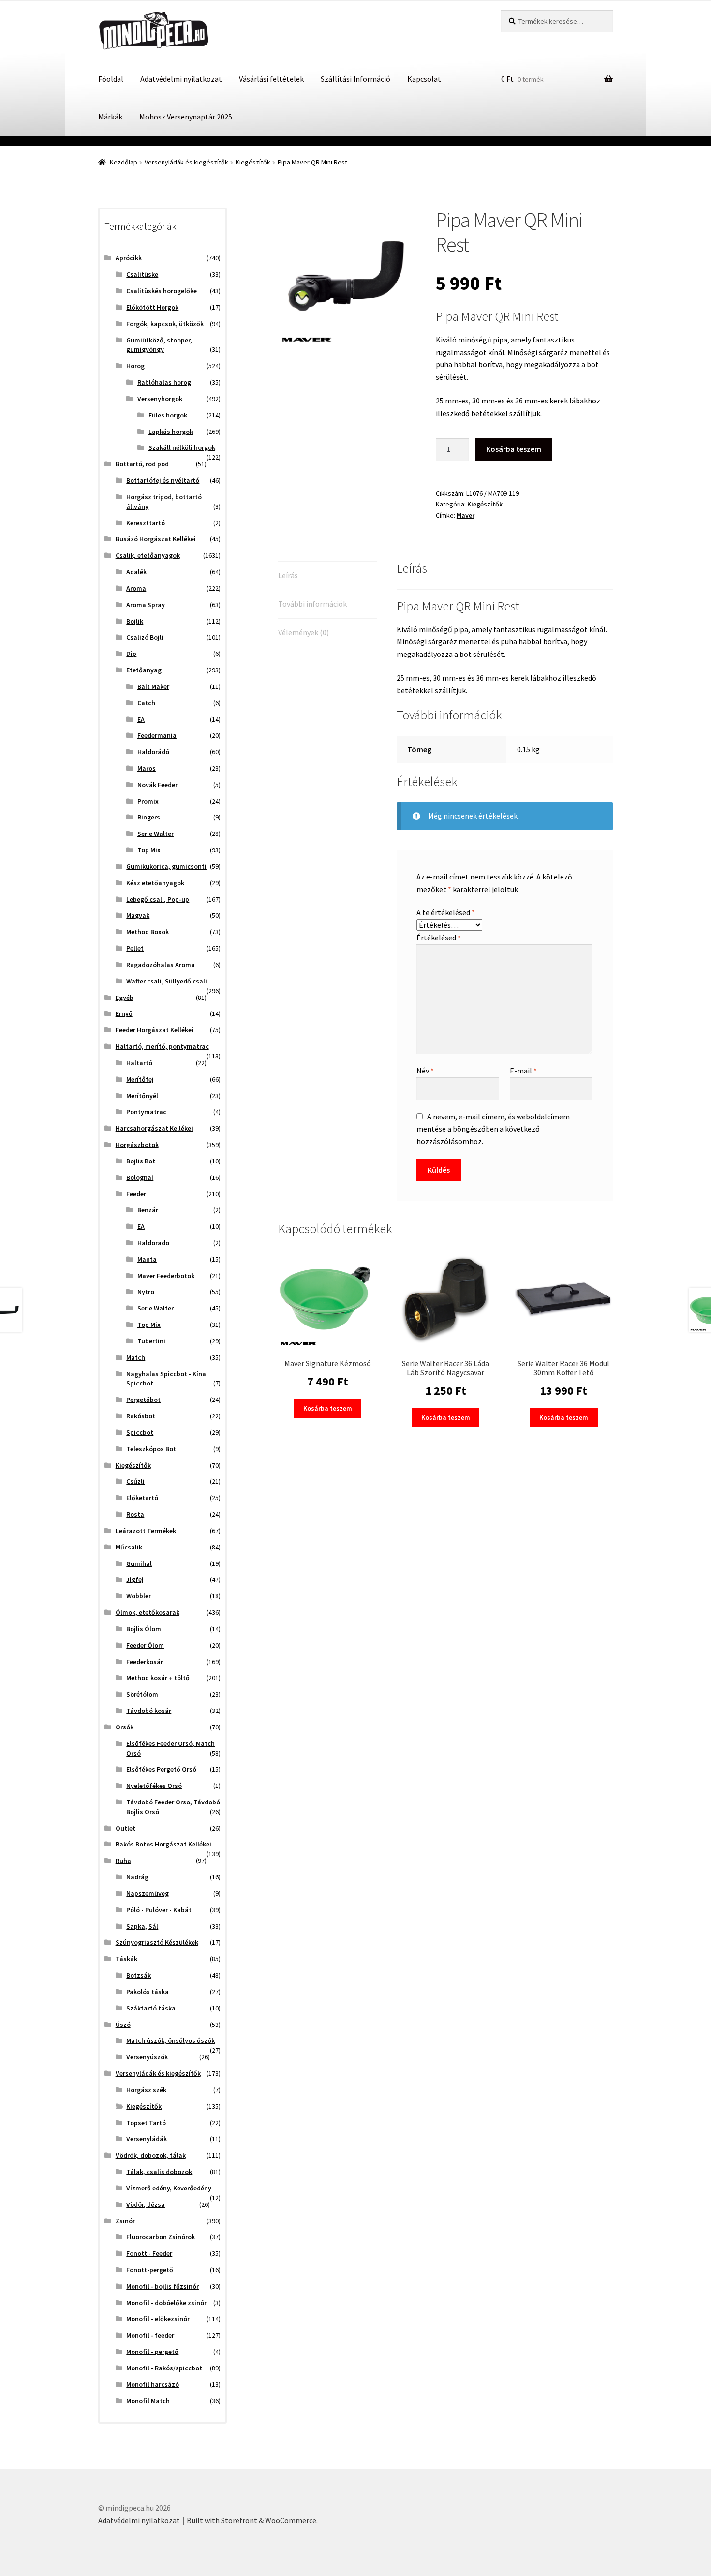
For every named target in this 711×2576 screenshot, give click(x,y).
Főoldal (111, 79)
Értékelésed (439, 938)
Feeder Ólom (145, 1645)
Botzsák (139, 1975)
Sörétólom (142, 1694)
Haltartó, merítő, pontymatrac (162, 1046)
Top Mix (149, 850)
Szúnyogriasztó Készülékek (157, 1942)
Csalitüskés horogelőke (162, 291)
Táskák (126, 1959)
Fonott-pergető (150, 2270)
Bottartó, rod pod (142, 464)
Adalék (136, 572)
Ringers (149, 817)
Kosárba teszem (514, 449)
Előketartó (142, 1498)
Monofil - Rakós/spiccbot (164, 2368)
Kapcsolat (424, 79)
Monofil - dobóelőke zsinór (166, 2303)
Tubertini (151, 1341)
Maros (147, 768)
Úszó (123, 2025)
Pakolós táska (148, 1992)
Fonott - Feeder (149, 2253)
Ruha (123, 1861)
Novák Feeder (157, 785)
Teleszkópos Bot (151, 1449)
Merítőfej (140, 1079)
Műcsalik (129, 1547)
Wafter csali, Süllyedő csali (167, 981)
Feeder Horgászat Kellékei (155, 1030)
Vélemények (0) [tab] (304, 632)
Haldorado (153, 1243)
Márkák (110, 117)
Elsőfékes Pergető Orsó (161, 1769)
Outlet (126, 1828)
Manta (147, 1259)
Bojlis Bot (141, 1161)
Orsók (125, 1727)
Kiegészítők (253, 162)
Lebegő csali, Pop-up (158, 899)
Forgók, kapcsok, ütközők (165, 324)
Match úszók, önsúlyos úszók (170, 2040)
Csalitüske (142, 274)
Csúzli (135, 1481)
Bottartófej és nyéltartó (163, 480)
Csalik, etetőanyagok (148, 555)
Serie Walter (156, 834)
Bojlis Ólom (144, 1629)
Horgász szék (146, 2090)
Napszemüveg (148, 1893)
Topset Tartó (146, 2123)
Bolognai (140, 1177)
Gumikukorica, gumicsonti (166, 866)
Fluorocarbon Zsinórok (161, 2237)
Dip (131, 654)
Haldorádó (153, 752)
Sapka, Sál (142, 1926)
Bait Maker (153, 686)
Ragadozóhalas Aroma (161, 965)
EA (141, 719)
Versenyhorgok (160, 399)
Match (136, 1357)
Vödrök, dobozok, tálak (151, 2155)
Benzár (148, 1210)
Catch (146, 703)
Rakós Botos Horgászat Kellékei (163, 1844)
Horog (135, 366)
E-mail (523, 1071)
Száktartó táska (151, 2008)
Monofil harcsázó (153, 2384)
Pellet (135, 948)
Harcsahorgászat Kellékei (154, 1128)
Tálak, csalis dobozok (159, 2172)
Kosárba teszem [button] (328, 1408)
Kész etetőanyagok (155, 883)
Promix (148, 801)
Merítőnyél (142, 1096)
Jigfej (135, 1579)
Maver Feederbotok (166, 1276)
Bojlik (135, 621)
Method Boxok (148, 932)
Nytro (146, 1292)
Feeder (136, 1194)
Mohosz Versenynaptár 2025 (186, 117)
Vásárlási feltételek (271, 79)
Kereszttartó (146, 523)
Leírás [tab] (288, 575)
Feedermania (157, 735)
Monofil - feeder (150, 2335)
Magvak (138, 915)
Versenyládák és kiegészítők (186, 162)
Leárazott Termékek (146, 1531)
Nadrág (137, 1877)
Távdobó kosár (149, 1711)
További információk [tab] (312, 604)
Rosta (135, 1514)
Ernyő (124, 1013)
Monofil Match (148, 2401)
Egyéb (125, 998)
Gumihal (139, 1563)
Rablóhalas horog (164, 382)
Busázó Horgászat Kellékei (156, 539)
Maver (466, 515)
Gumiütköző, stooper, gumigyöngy (159, 345)
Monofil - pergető (152, 2352)
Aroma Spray (146, 605)
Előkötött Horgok (152, 307)
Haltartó (139, 1063)
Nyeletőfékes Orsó (154, 1786)
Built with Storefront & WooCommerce (252, 2520)
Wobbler (139, 1596)
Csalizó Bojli (145, 637)
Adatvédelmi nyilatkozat (181, 79)
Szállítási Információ (355, 79)
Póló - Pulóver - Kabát (159, 1910)
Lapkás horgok (171, 432)
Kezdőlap (124, 162)
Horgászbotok (137, 1145)
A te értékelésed (446, 912)
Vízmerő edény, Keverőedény (169, 2188)
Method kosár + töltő (158, 1678)
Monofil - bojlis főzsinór (163, 2286)
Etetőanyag (144, 670)
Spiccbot (140, 1432)
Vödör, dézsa (146, 2204)
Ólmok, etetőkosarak (148, 1612)
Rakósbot (141, 1416)
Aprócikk (129, 258)
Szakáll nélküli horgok (182, 447)
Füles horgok (168, 415)
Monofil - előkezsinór (158, 2319)
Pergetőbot (143, 1400)
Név (425, 1071)
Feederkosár (145, 1662)
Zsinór (125, 2221)
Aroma (136, 588)
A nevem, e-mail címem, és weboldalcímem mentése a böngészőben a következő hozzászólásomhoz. (493, 1129)
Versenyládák (147, 2139)
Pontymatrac (146, 1112)
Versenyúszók (147, 2057)
